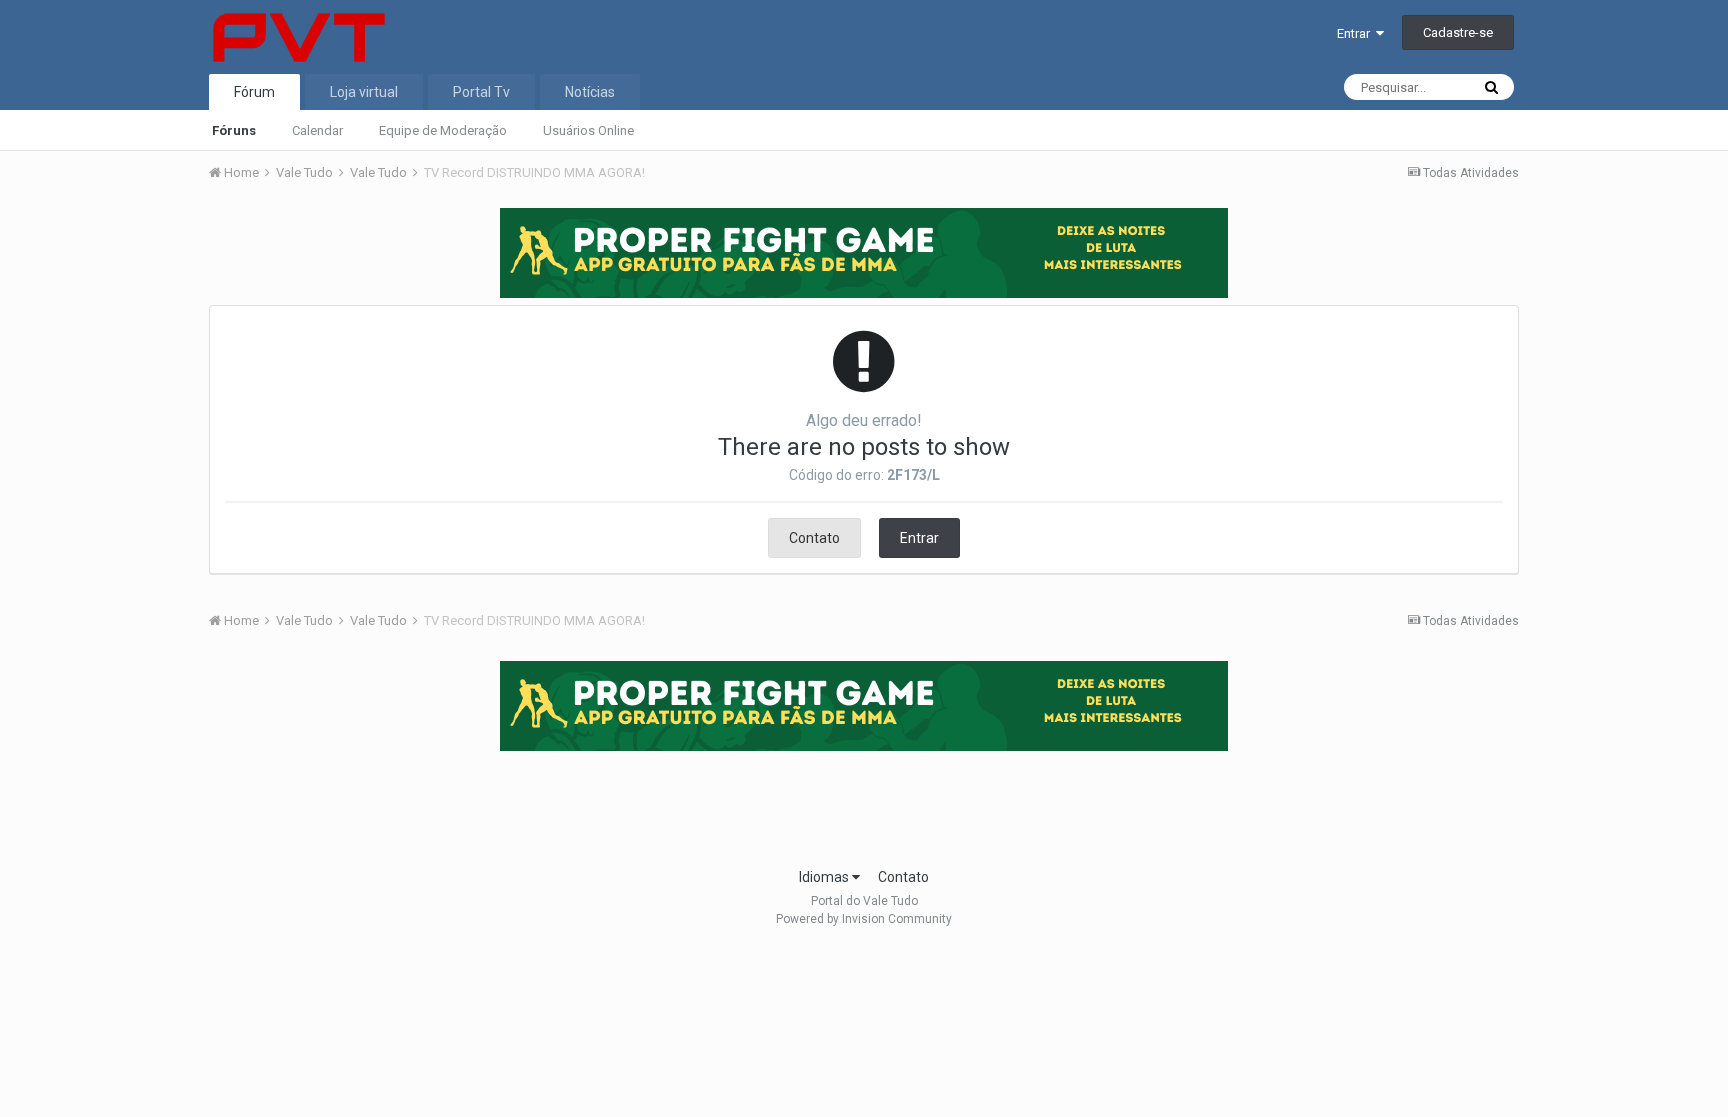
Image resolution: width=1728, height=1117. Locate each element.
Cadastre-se (1458, 32)
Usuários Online (588, 130)
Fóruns (234, 130)
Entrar (1356, 33)
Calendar (317, 130)
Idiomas (825, 877)
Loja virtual (364, 92)
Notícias (590, 92)
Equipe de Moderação (443, 130)
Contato (814, 538)
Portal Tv (481, 92)
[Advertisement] (864, 803)
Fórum (254, 92)
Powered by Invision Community (864, 919)
